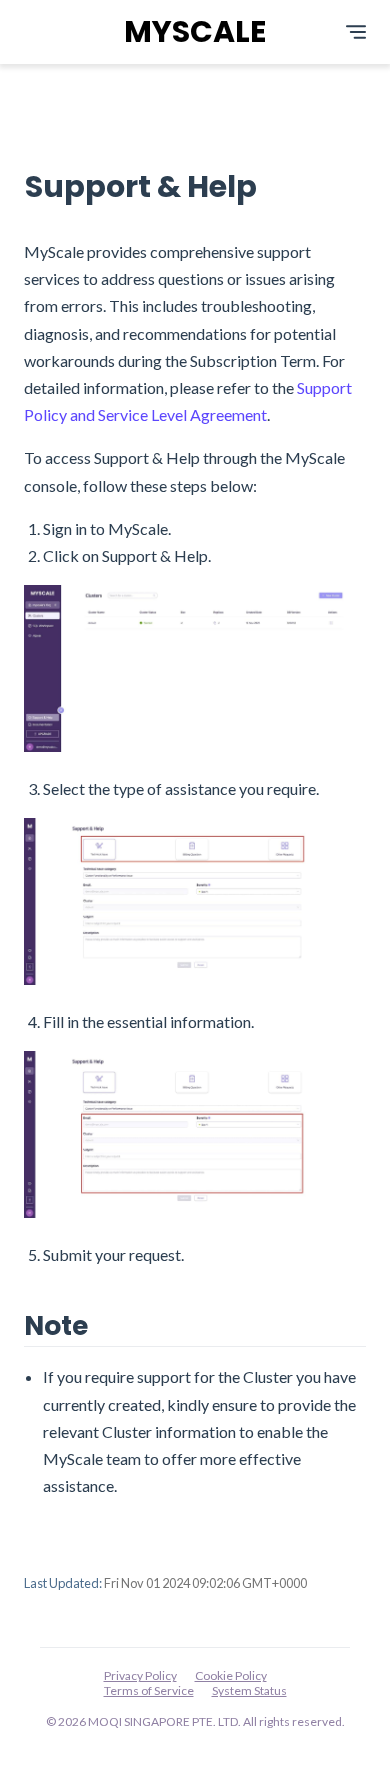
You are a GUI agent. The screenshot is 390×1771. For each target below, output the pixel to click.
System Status (249, 1690)
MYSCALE (195, 31)
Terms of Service (149, 1690)
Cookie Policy (231, 1675)
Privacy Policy (140, 1675)
